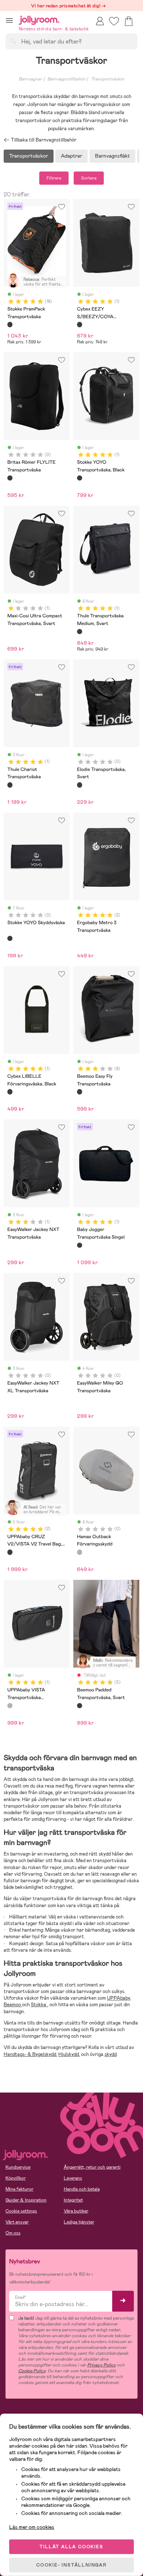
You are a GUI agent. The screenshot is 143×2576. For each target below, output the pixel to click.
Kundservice (18, 2167)
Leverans (73, 2178)
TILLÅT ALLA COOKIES (71, 2547)
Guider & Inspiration (26, 2200)
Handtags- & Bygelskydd (30, 2054)
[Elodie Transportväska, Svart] (80, 785)
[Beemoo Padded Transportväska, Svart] (80, 1706)
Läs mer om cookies (32, 2527)
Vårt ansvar (17, 2222)
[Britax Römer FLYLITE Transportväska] (10, 478)
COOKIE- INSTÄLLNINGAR (71, 2565)
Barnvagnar (30, 79)
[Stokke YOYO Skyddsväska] (10, 938)
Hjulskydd (69, 2054)
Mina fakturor (19, 2189)
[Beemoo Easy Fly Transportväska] (80, 1092)
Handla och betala (82, 2189)
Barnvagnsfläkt (112, 156)
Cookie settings (21, 2211)
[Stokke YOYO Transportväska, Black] (80, 478)
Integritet (73, 2200)
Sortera (89, 178)
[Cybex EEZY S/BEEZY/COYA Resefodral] (80, 324)
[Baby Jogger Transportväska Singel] (80, 1245)
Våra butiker (76, 2211)
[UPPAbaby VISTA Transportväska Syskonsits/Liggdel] (10, 1706)
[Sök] (13, 41)
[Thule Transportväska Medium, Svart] (80, 632)
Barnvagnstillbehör (66, 79)
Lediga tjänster (79, 2222)
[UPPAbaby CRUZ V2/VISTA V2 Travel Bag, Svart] (10, 1552)
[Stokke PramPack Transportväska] (10, 324)
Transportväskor (108, 79)
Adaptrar (71, 156)
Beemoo (13, 2005)
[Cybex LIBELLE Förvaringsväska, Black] (10, 1092)
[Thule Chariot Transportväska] (10, 785)
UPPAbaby (118, 1998)
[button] (9, 20)
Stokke (39, 2005)
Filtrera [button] (54, 178)
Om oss (13, 2233)
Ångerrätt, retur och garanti (92, 2167)
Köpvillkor (16, 2178)
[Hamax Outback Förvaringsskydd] (80, 1552)
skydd (111, 2054)
